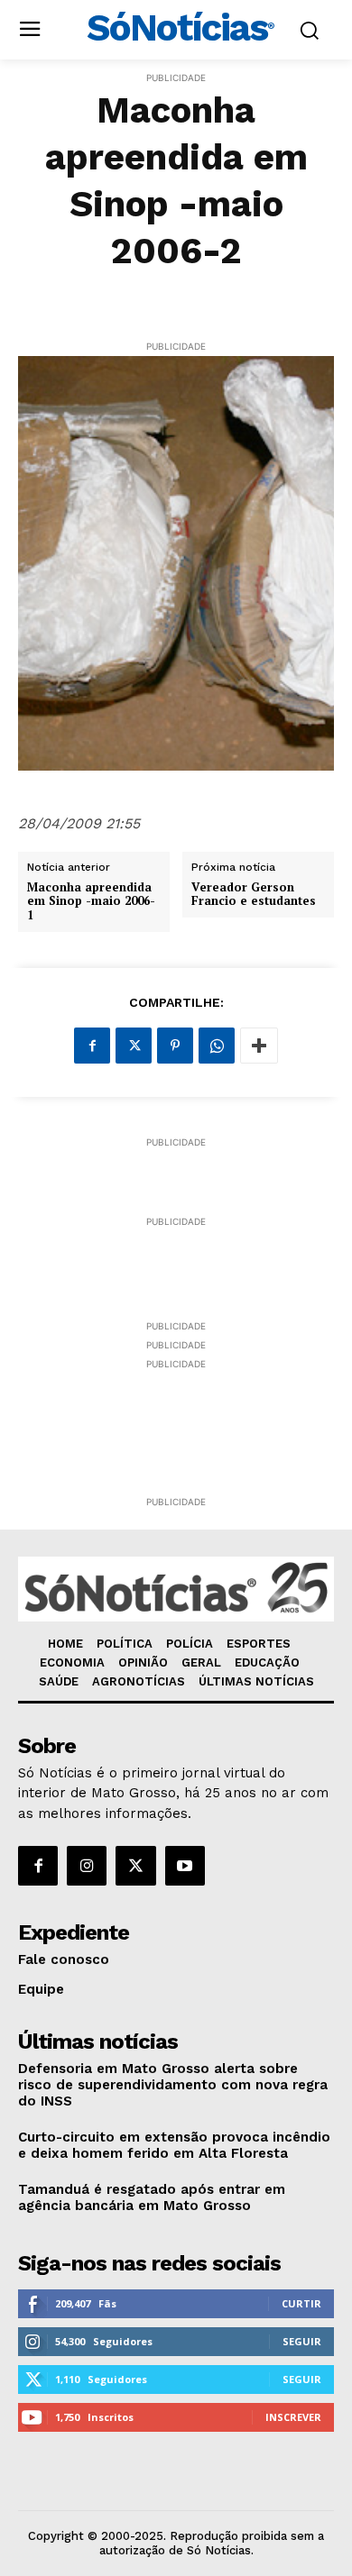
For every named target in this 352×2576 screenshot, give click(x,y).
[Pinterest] (175, 1046)
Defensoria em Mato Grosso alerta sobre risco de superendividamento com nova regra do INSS (173, 2085)
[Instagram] (87, 1866)
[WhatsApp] (217, 1046)
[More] (259, 1046)
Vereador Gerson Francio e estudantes (254, 895)
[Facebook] (92, 1046)
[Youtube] (185, 1866)
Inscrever (293, 2417)
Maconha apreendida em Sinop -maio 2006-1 (91, 902)
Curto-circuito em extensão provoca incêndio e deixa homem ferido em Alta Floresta (174, 2145)
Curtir (301, 2303)
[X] (134, 1046)
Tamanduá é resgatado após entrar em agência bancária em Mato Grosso (152, 2197)
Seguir (302, 2341)
